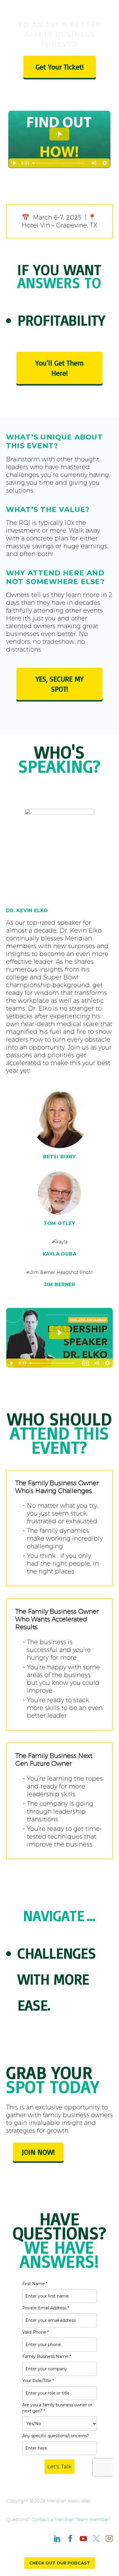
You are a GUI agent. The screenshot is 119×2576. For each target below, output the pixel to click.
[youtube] (83, 2539)
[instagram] (109, 2539)
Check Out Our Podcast (60, 2563)
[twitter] (96, 2539)
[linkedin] (57, 2539)
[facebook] (70, 2539)
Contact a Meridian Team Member (70, 2520)
